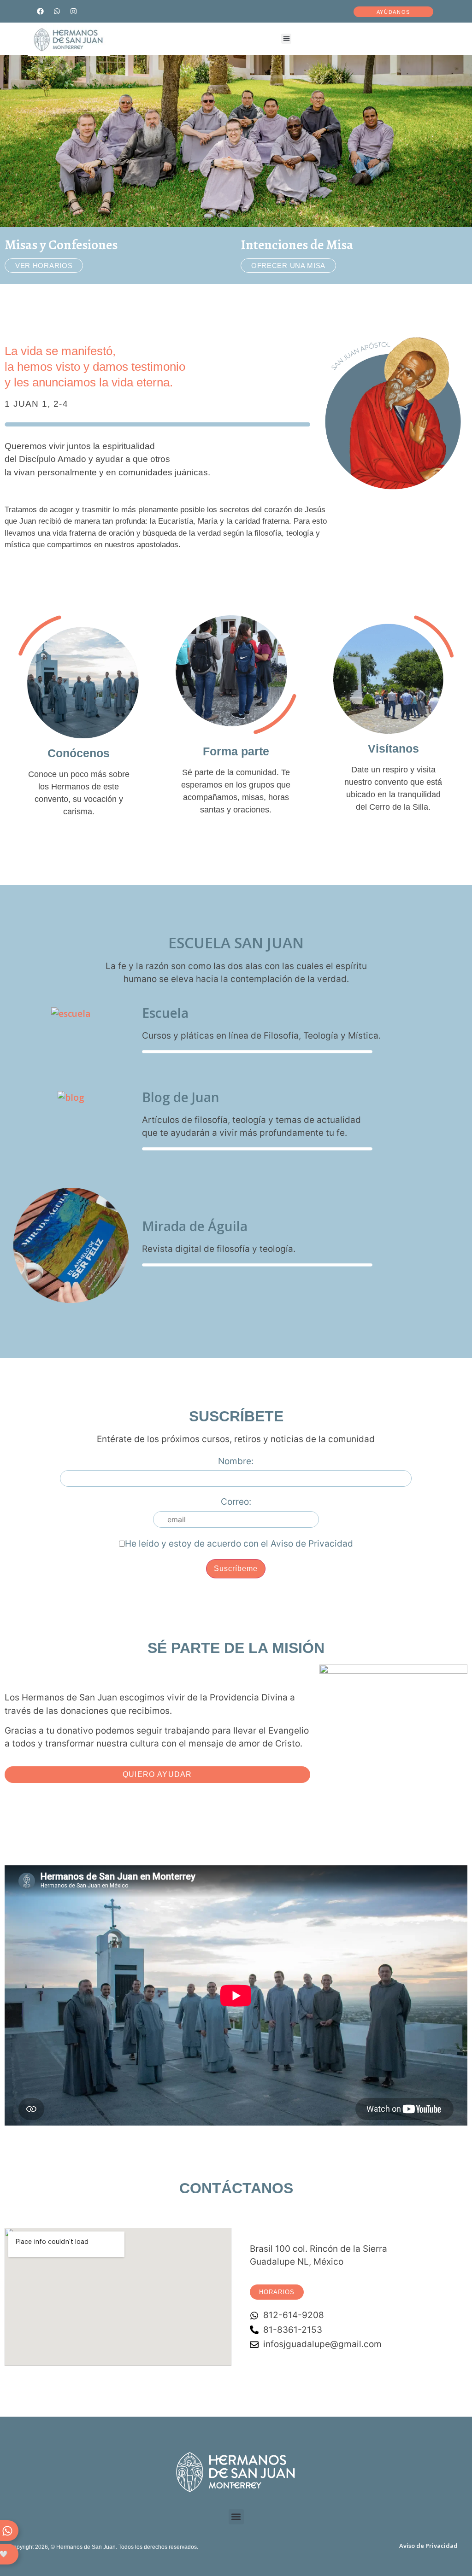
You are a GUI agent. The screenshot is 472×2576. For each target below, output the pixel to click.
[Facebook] (40, 11)
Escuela (165, 1013)
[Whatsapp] (57, 11)
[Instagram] (73, 11)
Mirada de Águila (195, 1226)
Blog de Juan (181, 1097)
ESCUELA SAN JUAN (236, 943)
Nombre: (236, 1461)
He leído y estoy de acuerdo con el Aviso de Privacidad (239, 1544)
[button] (286, 39)
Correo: (236, 1502)
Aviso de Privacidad (428, 2546)
